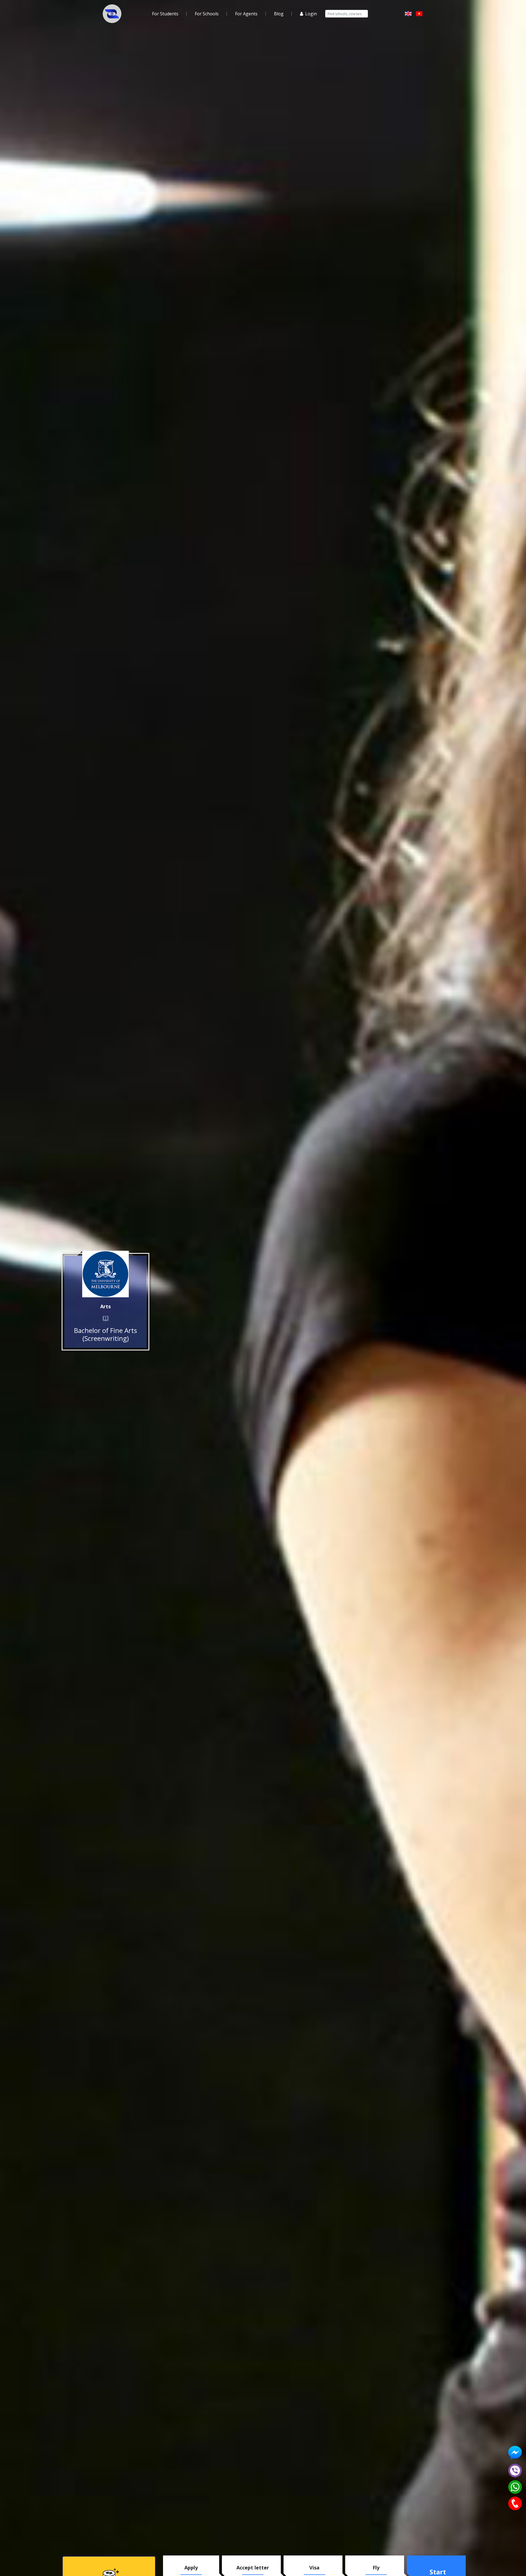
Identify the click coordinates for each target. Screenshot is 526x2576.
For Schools (207, 14)
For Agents (246, 14)
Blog (279, 14)
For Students (165, 14)
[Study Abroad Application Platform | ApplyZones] (112, 14)
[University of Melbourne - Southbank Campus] (105, 1274)
